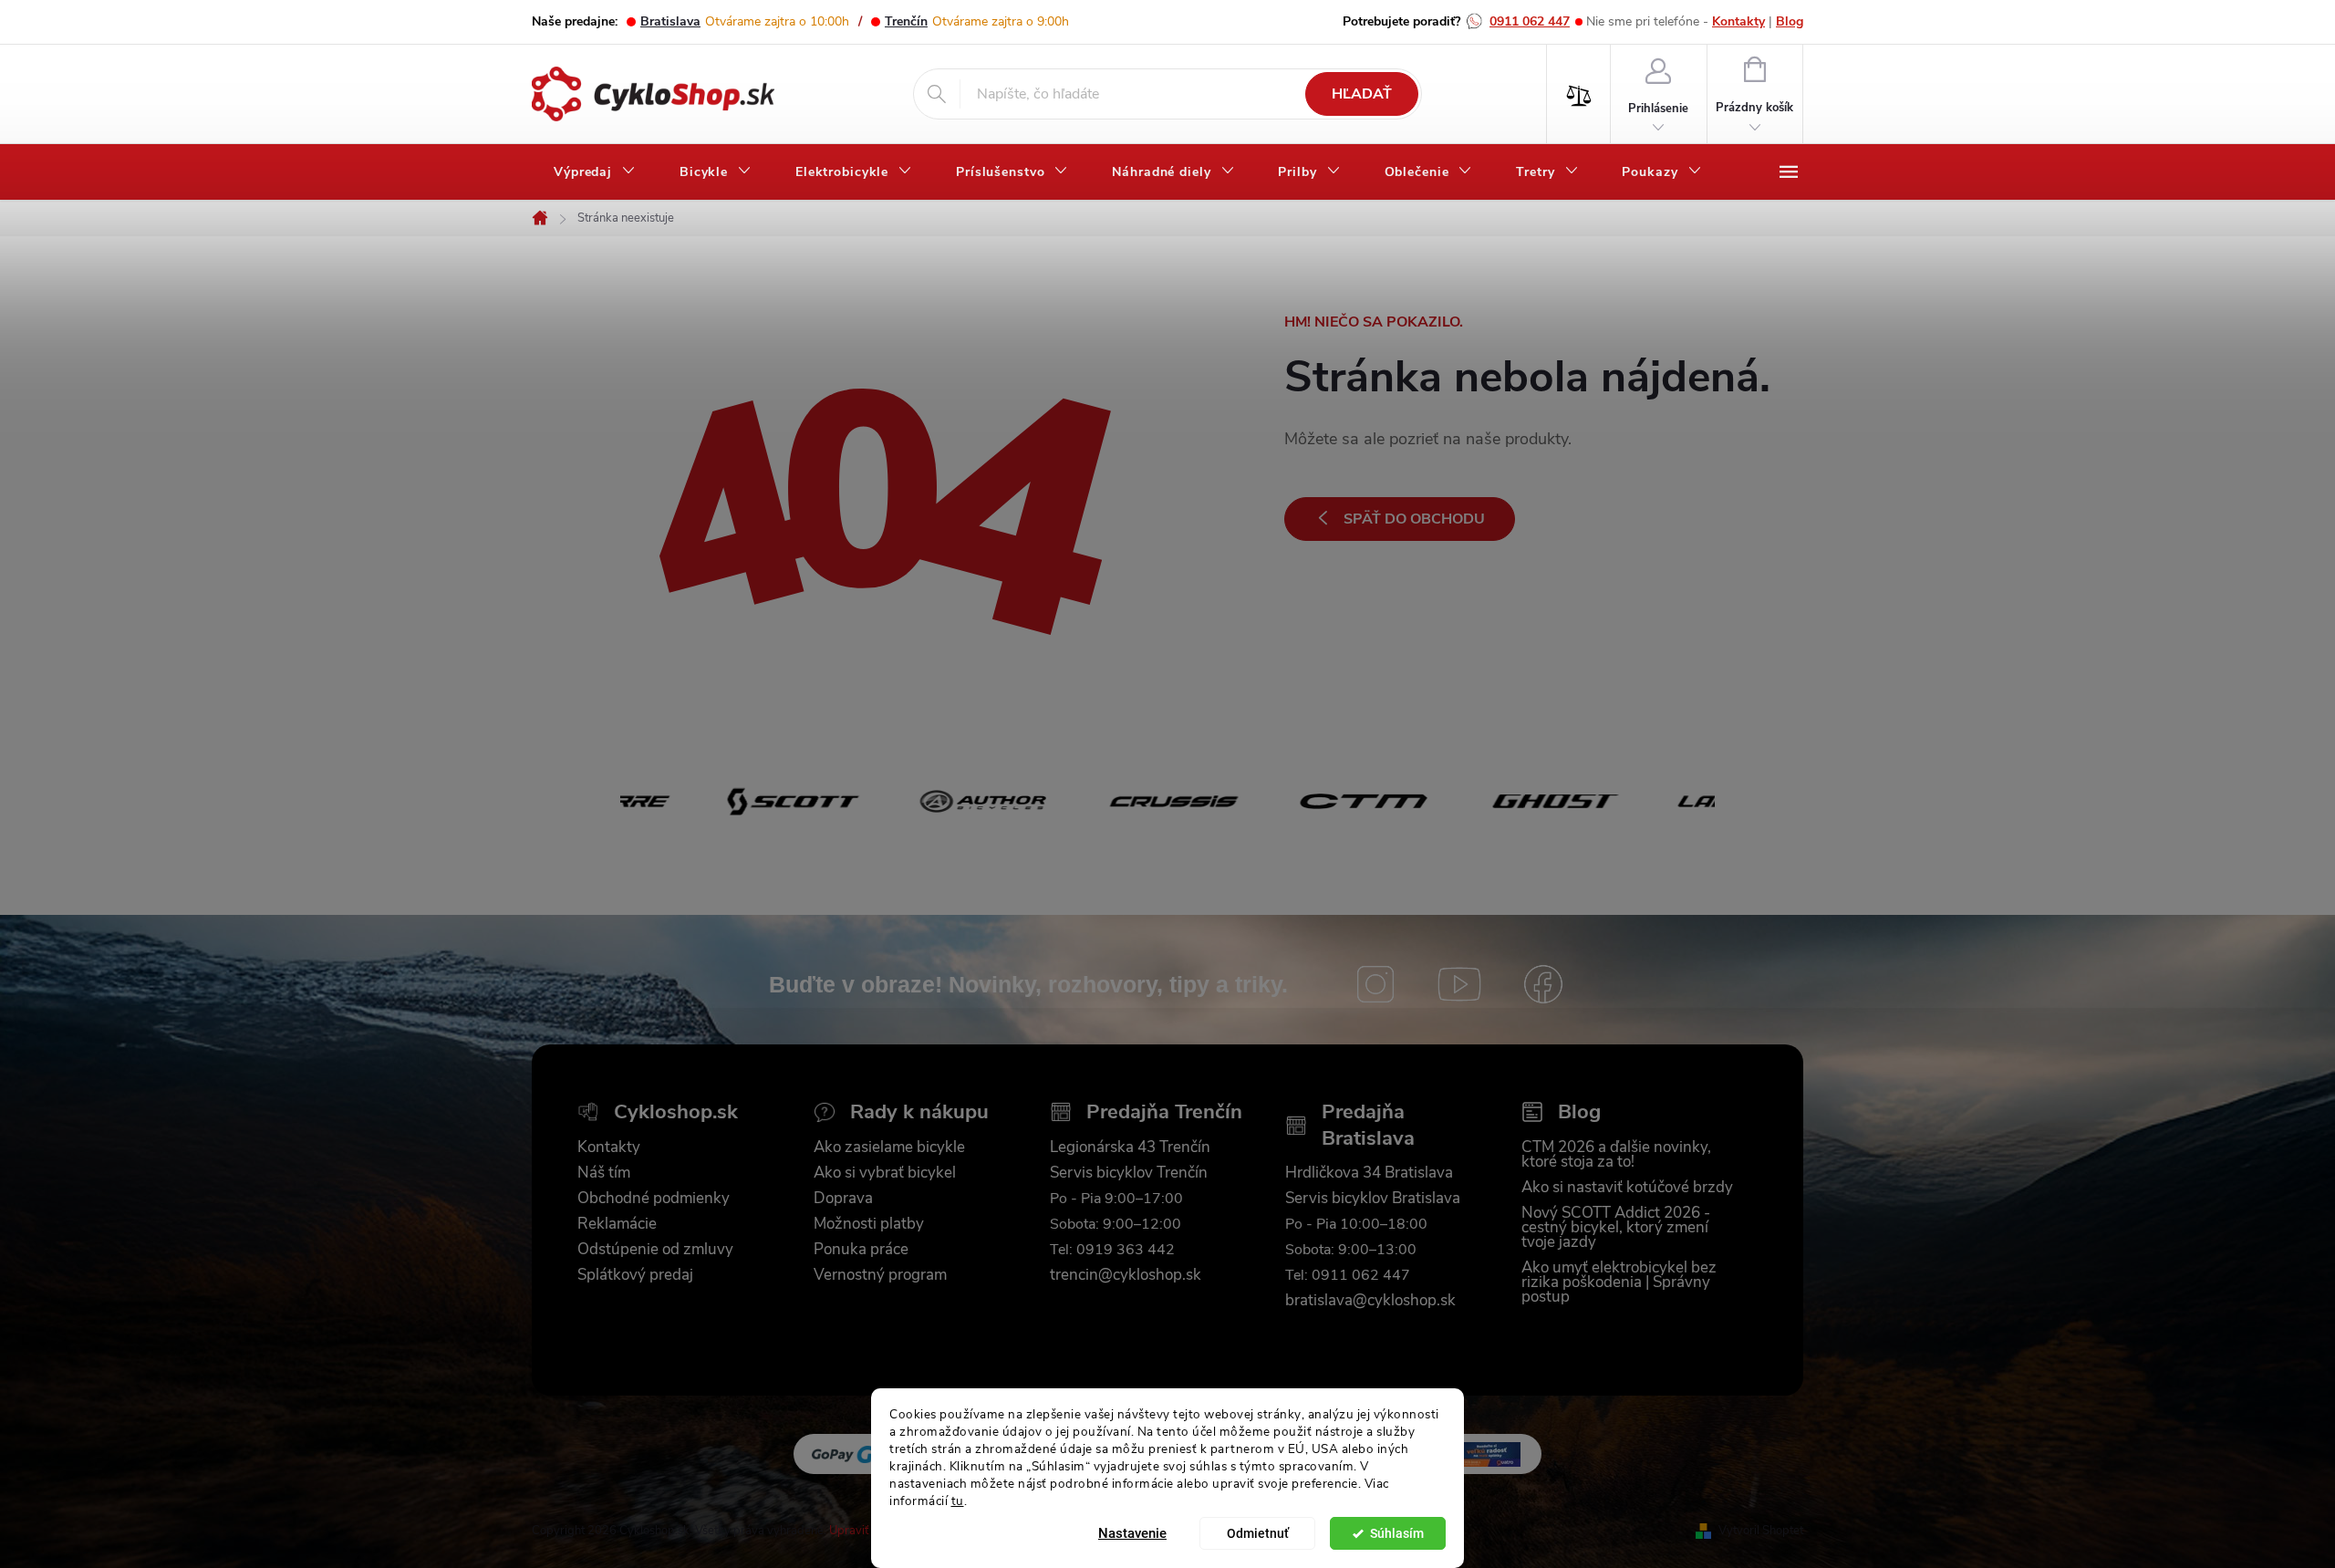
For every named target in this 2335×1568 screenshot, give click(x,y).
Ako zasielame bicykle (889, 1147)
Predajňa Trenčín (1164, 1112)
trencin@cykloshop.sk (1126, 1275)
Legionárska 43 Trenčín (1130, 1147)
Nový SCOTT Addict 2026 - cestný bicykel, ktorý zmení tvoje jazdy (1616, 1228)
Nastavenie (1132, 1533)
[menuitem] (595, 172)
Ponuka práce (861, 1250)
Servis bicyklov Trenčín (1129, 1173)
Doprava (843, 1199)
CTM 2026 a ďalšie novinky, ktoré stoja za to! (1616, 1155)
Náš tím (604, 1173)
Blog (1790, 21)
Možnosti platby (869, 1224)
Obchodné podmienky (654, 1199)
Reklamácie (617, 1224)
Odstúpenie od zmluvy (655, 1250)
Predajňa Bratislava (1368, 1125)
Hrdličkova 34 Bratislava (1369, 1173)
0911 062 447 (1530, 21)
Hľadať (1362, 94)
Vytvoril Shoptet (1761, 1531)
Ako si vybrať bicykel (885, 1173)
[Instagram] (1375, 984)
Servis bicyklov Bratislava (1373, 1199)
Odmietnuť (1258, 1533)
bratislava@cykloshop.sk (1370, 1301)
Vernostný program (880, 1275)
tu (958, 1500)
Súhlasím (1397, 1533)
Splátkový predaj (635, 1275)
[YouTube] (1459, 984)
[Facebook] (1543, 984)
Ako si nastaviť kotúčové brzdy (1627, 1188)
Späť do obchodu (1414, 519)
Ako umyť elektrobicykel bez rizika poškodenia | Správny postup (1619, 1282)
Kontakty (1738, 21)
